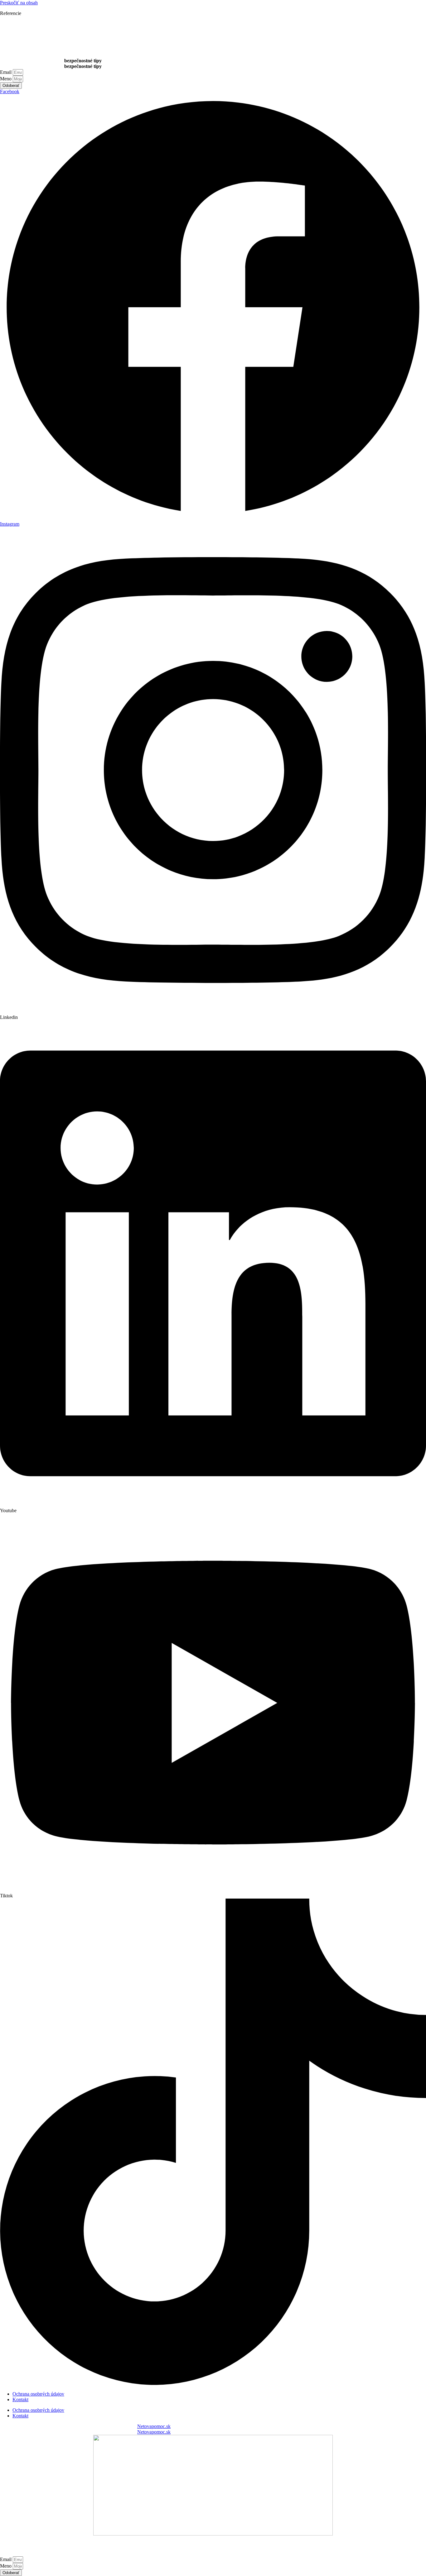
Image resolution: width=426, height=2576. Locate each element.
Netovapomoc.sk (154, 2426)
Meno (6, 79)
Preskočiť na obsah (19, 3)
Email (6, 72)
